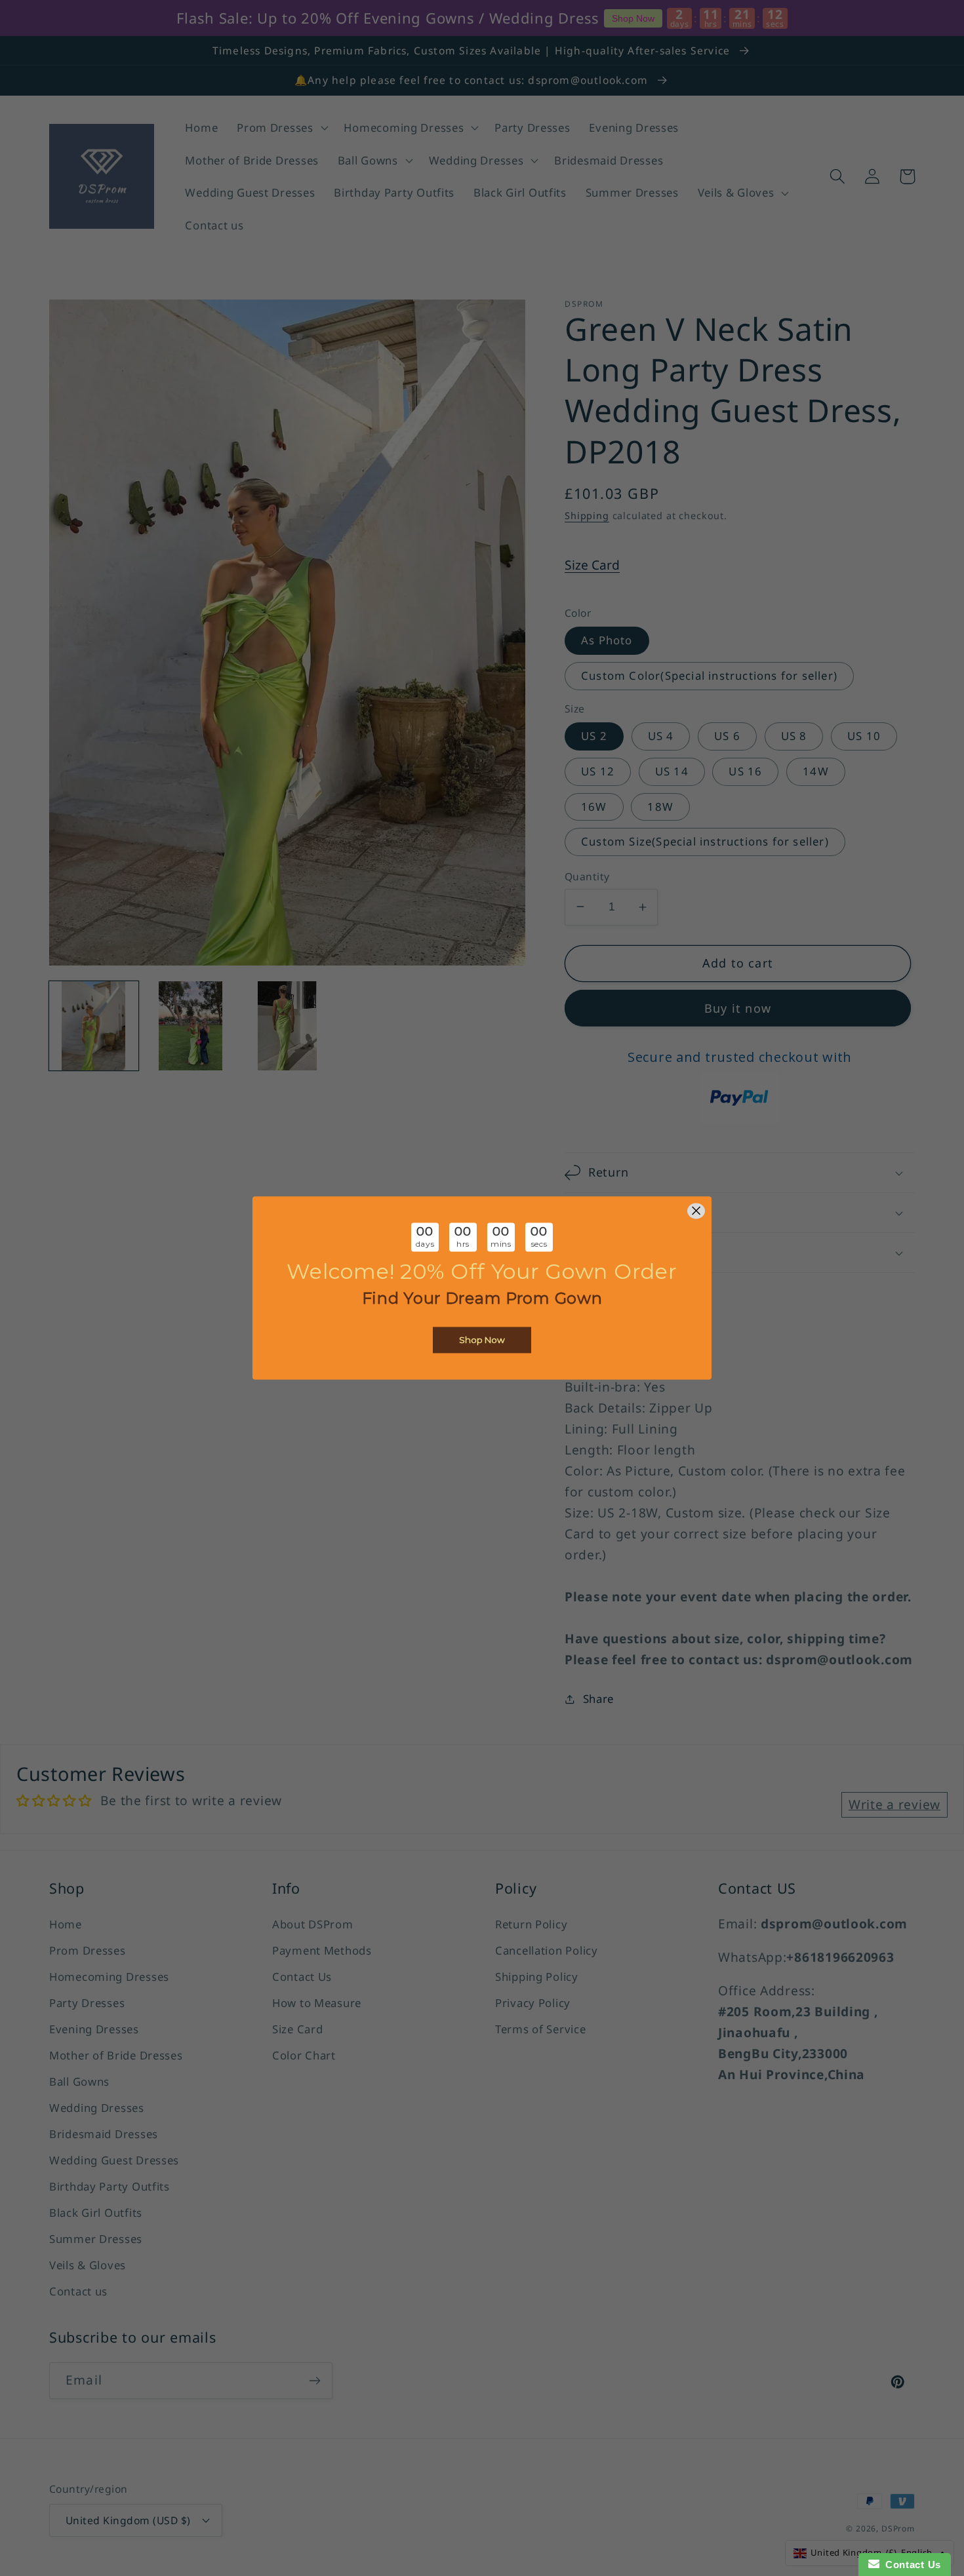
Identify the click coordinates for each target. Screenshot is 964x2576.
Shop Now (482, 1340)
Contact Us (910, 2565)
